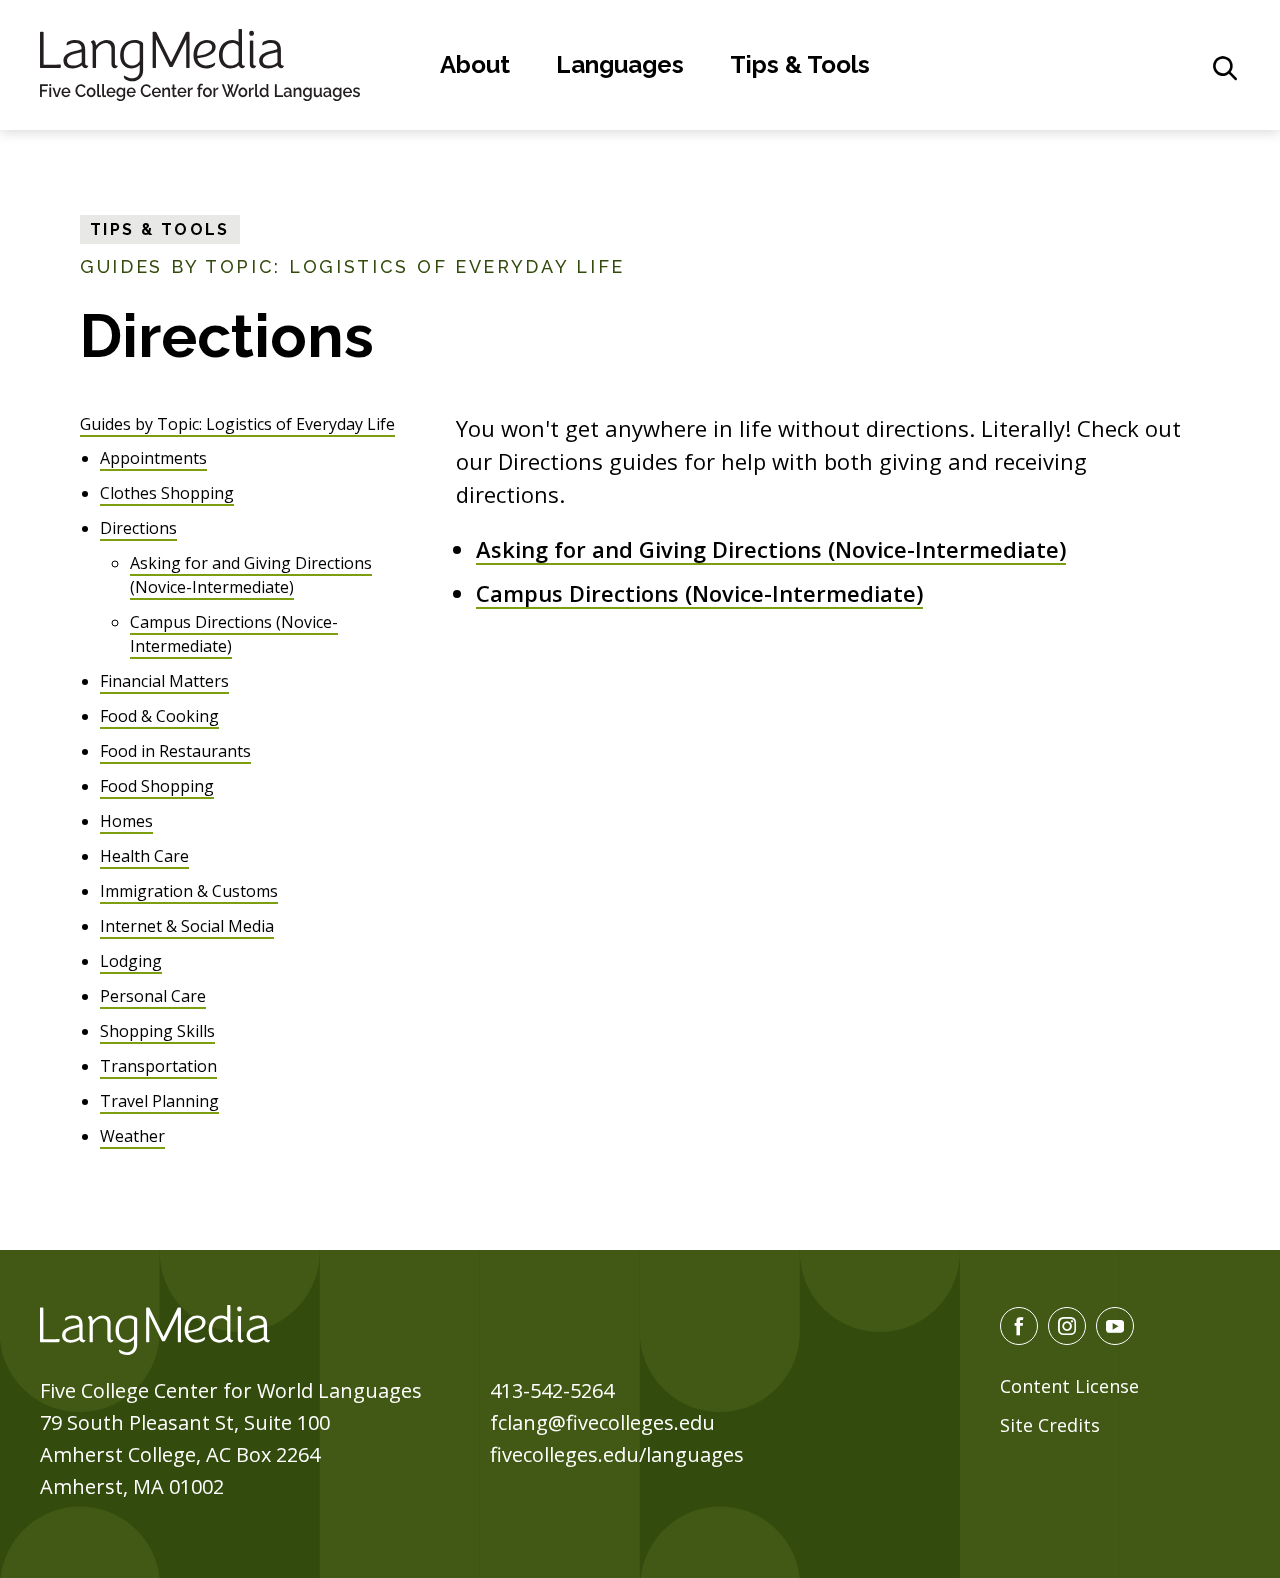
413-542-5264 (552, 1390)
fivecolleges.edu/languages (617, 1454)
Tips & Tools (800, 64)
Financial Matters (164, 681)
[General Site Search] (1225, 68)
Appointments (153, 458)
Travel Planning (159, 1101)
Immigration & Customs (189, 891)
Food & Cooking (159, 716)
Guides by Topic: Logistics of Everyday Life (237, 424)
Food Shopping (157, 786)
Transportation (158, 1066)
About (475, 64)
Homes (126, 821)
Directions (138, 528)
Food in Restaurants (175, 751)
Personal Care (153, 996)
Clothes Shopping (167, 493)
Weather (132, 1136)
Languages (620, 64)
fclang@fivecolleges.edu (602, 1422)
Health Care (144, 856)
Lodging (131, 961)
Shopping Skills (157, 1031)
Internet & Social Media (187, 926)
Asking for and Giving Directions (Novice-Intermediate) (771, 549)
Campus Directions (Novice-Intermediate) (699, 593)
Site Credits (1050, 1425)
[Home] (200, 62)
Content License (1069, 1386)
